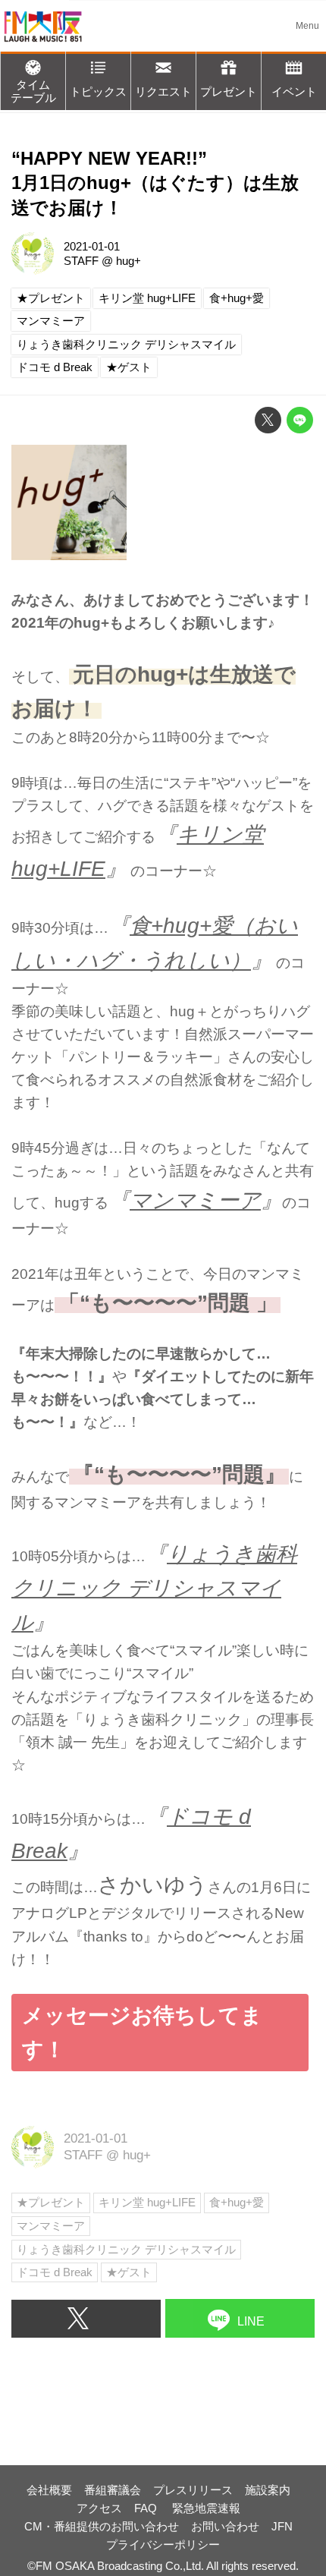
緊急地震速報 (206, 2508)
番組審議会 (113, 2490)
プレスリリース (193, 2490)
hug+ (129, 261)
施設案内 (268, 2490)
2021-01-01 (92, 246)
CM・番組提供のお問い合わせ (102, 2526)
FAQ (147, 2508)
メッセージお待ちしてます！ (142, 2032)
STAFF (81, 261)
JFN (282, 2526)
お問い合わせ (225, 2526)
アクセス (99, 2508)
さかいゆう (153, 1885)
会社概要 (49, 2490)
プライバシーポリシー (163, 2545)
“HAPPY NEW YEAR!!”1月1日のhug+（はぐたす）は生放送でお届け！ (155, 184)
